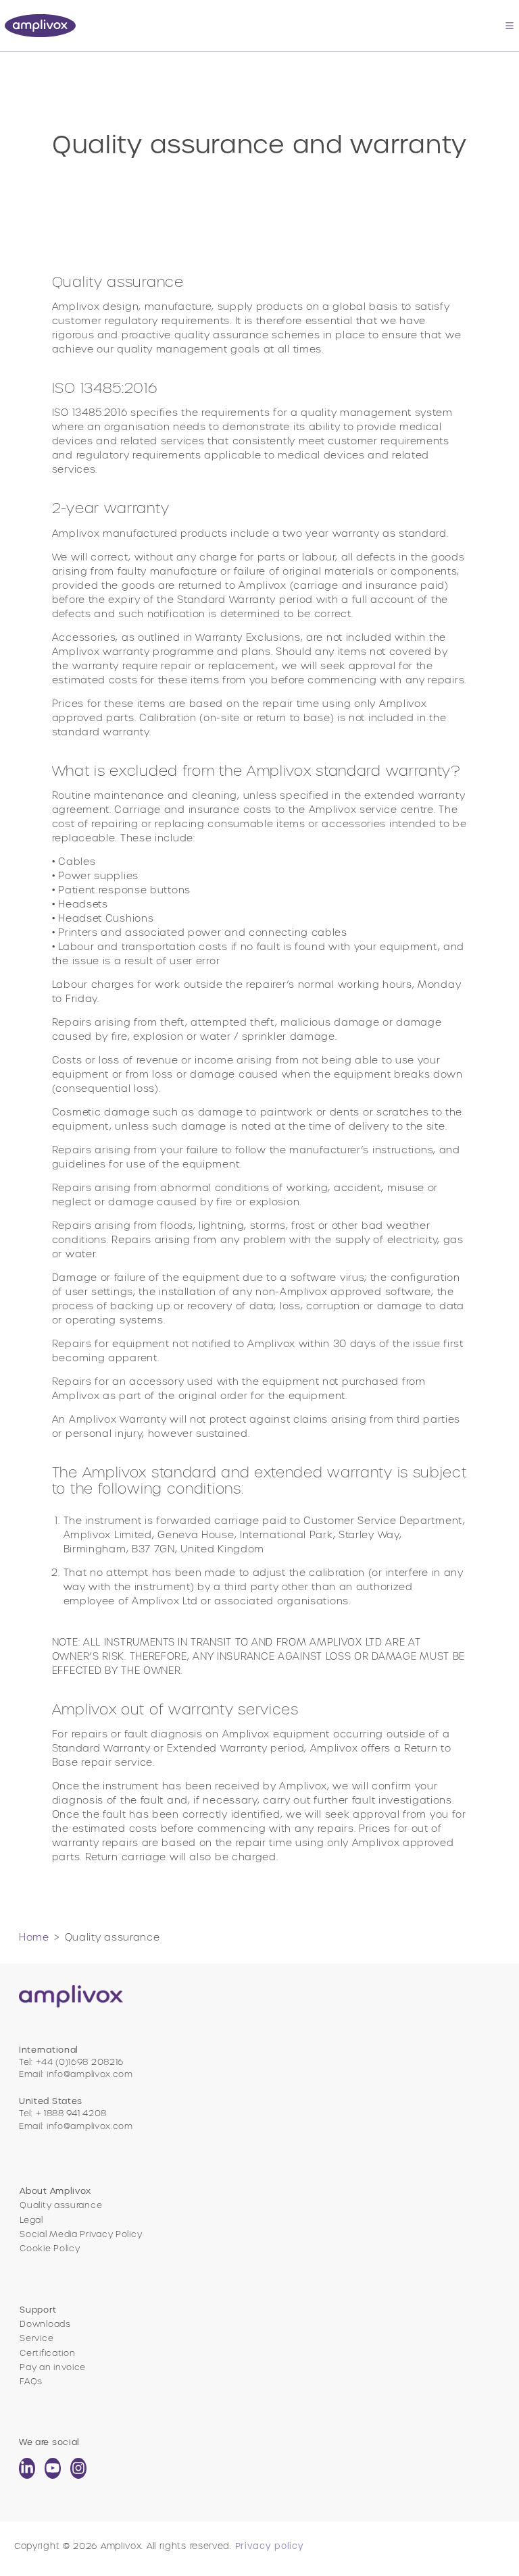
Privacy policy (270, 2546)
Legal (31, 2220)
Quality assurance (61, 2205)
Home (34, 1937)
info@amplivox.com (90, 2074)
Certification (47, 2353)
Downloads (45, 2324)
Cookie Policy (50, 2248)
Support (38, 2310)
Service (36, 2338)
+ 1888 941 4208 (72, 2113)
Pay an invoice (53, 2367)
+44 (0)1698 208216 (80, 2062)
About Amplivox (55, 2191)
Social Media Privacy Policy (81, 2234)
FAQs (31, 2381)
